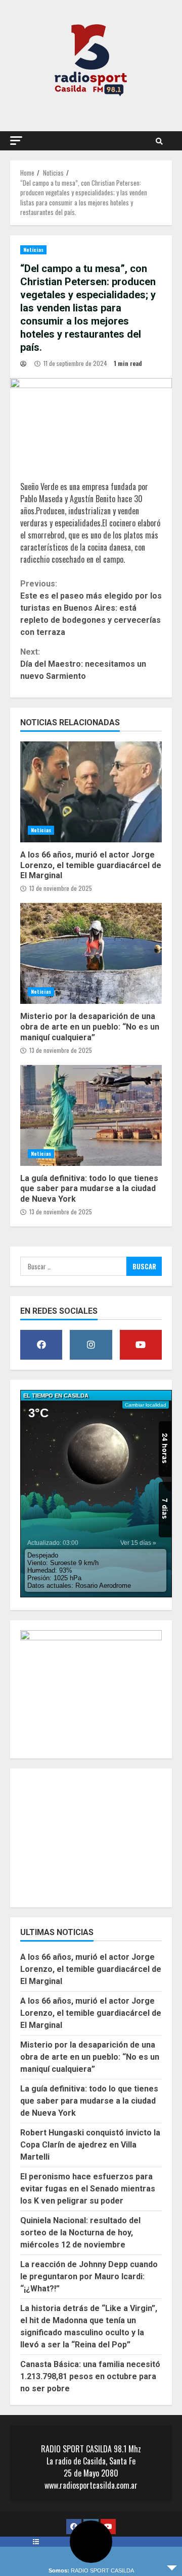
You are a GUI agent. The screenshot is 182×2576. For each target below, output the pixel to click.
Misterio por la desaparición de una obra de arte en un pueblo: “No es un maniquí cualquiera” (91, 953)
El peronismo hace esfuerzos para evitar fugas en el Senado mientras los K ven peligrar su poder (88, 2189)
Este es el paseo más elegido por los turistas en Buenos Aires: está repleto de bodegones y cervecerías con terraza (91, 608)
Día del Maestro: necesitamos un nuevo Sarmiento (83, 664)
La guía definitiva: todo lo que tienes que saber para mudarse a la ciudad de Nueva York (91, 1115)
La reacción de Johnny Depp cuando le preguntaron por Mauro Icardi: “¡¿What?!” (89, 2276)
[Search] (159, 141)
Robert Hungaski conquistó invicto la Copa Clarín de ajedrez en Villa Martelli (90, 2145)
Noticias (33, 250)
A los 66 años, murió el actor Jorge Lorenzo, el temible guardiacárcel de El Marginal (91, 792)
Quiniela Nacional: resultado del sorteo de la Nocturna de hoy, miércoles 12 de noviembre (80, 2233)
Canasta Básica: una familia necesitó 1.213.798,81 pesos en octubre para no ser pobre (90, 2376)
